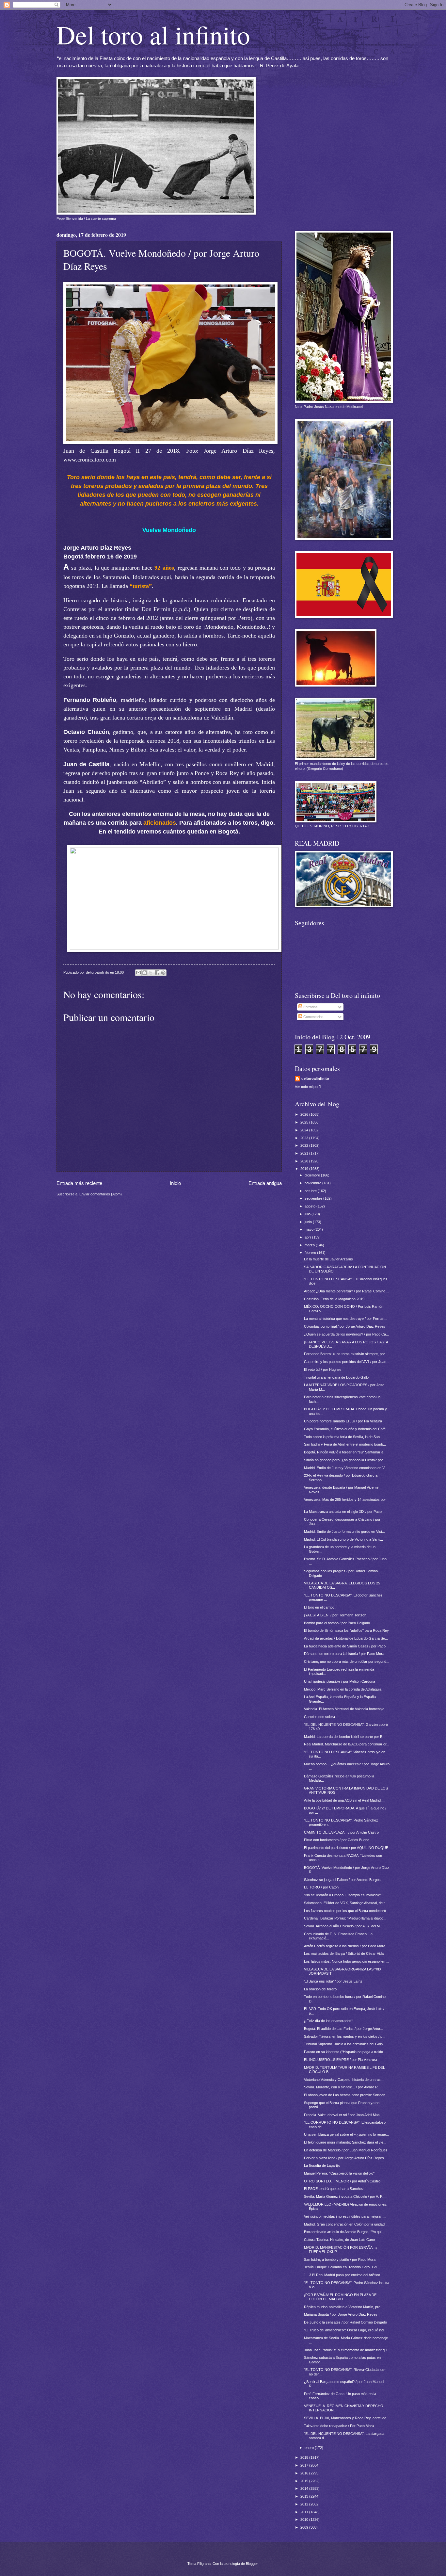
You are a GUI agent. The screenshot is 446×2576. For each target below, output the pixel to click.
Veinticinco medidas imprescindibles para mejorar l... (345, 2216)
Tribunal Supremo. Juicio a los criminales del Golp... (345, 2044)
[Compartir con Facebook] (157, 973)
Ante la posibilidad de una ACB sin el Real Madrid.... (344, 1800)
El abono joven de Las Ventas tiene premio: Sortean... (346, 2095)
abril (308, 1237)
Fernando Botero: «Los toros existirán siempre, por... (346, 1354)
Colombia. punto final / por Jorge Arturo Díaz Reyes (345, 1326)
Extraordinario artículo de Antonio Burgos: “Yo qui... (344, 2232)
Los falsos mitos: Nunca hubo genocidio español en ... (347, 1961)
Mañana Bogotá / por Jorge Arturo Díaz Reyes (341, 2314)
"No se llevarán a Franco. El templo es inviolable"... (344, 1895)
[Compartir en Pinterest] (163, 973)
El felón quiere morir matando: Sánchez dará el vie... (345, 2142)
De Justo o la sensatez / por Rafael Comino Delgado (345, 2322)
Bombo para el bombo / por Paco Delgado (337, 1623)
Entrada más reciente (79, 1183)
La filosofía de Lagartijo (322, 2165)
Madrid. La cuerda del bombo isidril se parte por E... (345, 1737)
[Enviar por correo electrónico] (138, 973)
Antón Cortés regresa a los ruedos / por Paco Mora (345, 1946)
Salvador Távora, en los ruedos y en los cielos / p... (345, 2036)
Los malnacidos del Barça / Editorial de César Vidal (344, 1953)
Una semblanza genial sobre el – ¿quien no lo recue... (346, 2134)
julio (308, 1214)
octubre (311, 1191)
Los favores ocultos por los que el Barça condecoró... (346, 1911)
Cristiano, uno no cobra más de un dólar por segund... (347, 1661)
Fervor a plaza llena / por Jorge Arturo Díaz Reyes (344, 2158)
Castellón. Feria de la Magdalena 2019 (334, 1299)
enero (310, 2448)
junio (309, 1222)
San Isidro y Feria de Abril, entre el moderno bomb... (345, 1444)
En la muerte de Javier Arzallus (328, 1259)
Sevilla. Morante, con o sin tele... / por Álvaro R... (342, 2087)
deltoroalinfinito (315, 1078)
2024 (305, 1130)
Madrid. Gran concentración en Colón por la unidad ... (346, 2224)
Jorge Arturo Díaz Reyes (97, 548)
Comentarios (313, 1017)
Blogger (252, 2564)
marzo (310, 1245)
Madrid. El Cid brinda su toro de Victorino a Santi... (343, 1539)
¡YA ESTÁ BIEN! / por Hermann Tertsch (335, 1615)
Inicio (175, 1183)
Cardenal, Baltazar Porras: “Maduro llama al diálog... (345, 1918)
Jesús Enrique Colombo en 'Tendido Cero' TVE (341, 2267)
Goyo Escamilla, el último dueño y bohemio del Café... (346, 1429)
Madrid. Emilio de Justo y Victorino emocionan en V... (346, 1468)
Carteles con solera (319, 1717)
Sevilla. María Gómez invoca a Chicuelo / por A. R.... (345, 2196)
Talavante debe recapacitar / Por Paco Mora (339, 2426)
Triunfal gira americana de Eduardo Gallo (336, 1377)
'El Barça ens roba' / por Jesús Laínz (333, 1981)
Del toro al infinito (153, 34)
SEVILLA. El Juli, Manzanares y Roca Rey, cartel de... (347, 2418)
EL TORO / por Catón (321, 1887)
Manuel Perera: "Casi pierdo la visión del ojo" (339, 2173)
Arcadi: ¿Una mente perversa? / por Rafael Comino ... (347, 1291)
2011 (305, 2512)
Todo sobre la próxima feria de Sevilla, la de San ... (344, 1437)
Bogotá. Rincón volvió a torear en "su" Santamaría (344, 1452)
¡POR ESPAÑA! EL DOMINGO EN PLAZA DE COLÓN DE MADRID (340, 2297)
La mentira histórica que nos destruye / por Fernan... (346, 1319)
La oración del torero (320, 1989)
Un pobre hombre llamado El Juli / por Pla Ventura (343, 1421)
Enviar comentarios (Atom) (101, 1194)
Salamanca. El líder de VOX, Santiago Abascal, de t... (346, 1903)
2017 (305, 2465)
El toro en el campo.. (320, 1607)
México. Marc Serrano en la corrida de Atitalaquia (343, 1689)
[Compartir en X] (151, 973)
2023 (305, 1138)
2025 (305, 1122)
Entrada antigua (265, 1183)
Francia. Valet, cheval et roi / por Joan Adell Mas (342, 2115)
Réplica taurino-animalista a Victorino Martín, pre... (344, 2307)
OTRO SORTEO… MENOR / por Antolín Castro (342, 2181)
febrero (311, 1253)
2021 (305, 1153)
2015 (305, 2481)
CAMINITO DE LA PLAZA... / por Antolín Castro (341, 1832)
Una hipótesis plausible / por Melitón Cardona (340, 1681)
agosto (311, 1206)
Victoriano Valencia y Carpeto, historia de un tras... (344, 2080)
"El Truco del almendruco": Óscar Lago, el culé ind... (345, 2330)
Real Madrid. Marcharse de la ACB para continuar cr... (347, 1744)
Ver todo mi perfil (308, 1087)
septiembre (314, 1198)
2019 (305, 1169)
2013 (305, 2496)
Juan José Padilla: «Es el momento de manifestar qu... (347, 2350)
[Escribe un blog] (145, 973)
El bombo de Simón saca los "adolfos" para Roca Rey (346, 1630)
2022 (305, 1145)
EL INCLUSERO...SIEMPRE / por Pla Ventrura (341, 2060)
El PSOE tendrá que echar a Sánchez (334, 2189)
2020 (305, 1161)
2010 (305, 2519)
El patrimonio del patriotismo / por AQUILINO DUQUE (346, 1848)
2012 (305, 2504)
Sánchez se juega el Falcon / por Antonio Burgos (342, 1880)
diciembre (313, 1175)
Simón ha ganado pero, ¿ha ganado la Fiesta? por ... (345, 1460)
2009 (305, 2527)
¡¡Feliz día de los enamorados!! (329, 2021)
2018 (305, 2457)
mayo (310, 1229)
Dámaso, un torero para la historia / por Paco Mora (344, 1654)
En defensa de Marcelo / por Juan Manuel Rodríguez (346, 2150)
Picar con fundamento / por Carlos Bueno (337, 1840)
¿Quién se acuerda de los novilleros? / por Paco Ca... (346, 1334)
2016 (305, 2473)
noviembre (313, 1183)
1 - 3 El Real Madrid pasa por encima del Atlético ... (344, 2275)
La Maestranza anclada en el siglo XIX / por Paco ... (345, 1512)
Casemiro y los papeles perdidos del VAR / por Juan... (347, 1362)
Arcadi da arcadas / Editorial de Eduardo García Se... (346, 1638)
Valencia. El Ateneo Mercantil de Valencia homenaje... (346, 1709)
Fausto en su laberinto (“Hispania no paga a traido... (345, 2052)
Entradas (310, 1007)
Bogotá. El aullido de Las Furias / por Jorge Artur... (343, 2029)
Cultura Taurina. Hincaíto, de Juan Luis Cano (339, 2240)
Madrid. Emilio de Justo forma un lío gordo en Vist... (344, 1531)
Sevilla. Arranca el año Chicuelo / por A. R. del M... (343, 1926)
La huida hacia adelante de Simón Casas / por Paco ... (347, 1646)
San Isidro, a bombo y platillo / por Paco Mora (340, 2260)
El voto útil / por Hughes (323, 1369)
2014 (305, 2488)
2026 (305, 1114)
